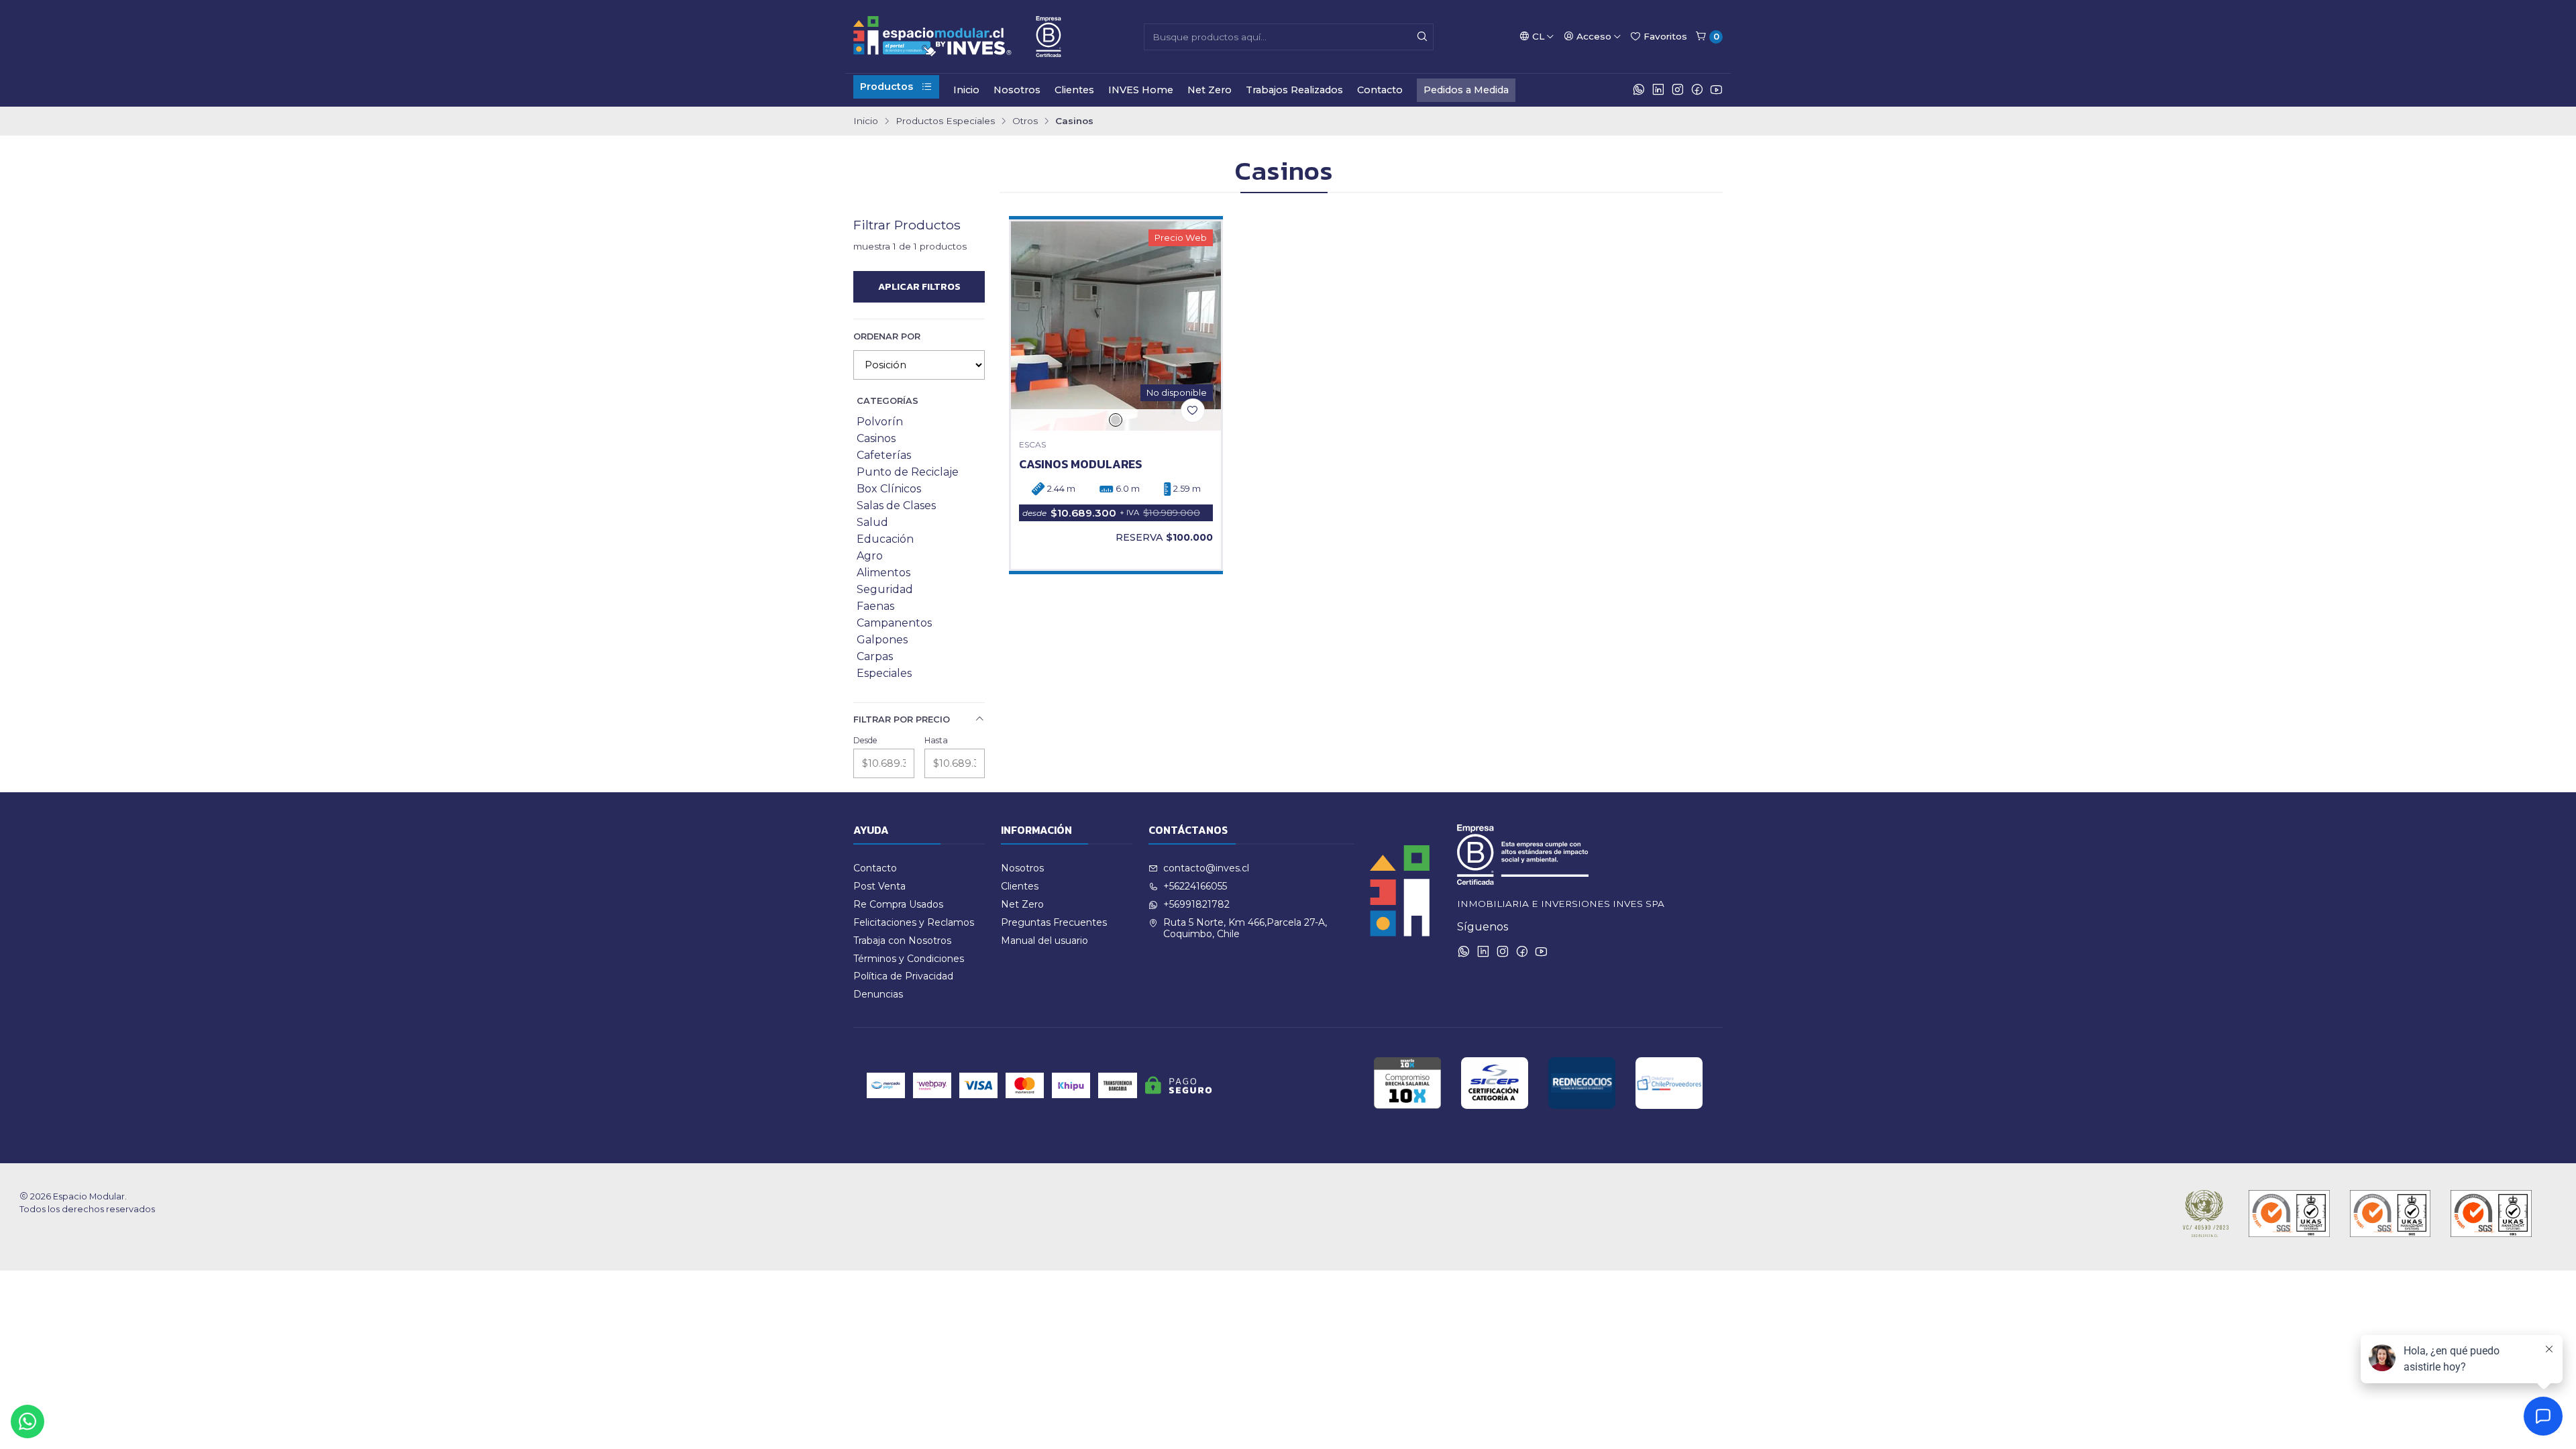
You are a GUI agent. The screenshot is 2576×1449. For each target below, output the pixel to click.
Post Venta (879, 886)
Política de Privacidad (903, 976)
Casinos (876, 438)
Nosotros (1017, 90)
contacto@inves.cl (1206, 868)
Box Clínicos (889, 489)
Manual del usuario (1044, 941)
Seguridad (885, 589)
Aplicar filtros (919, 286)
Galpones (882, 640)
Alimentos (883, 573)
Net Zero (1210, 90)
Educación (885, 539)
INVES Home (1141, 90)
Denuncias (878, 994)
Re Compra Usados (898, 904)
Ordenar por (887, 336)
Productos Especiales (945, 121)
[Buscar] (1422, 37)
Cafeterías (884, 455)
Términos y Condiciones (909, 959)
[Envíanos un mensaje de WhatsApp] (28, 1421)
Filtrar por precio (902, 719)
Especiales (884, 673)
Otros (1025, 121)
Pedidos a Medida (1466, 90)
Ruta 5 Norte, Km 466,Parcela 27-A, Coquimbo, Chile (1245, 928)
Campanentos (894, 623)
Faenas (875, 606)
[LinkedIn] (1658, 90)
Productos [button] (887, 87)
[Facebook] (1697, 90)
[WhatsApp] (1639, 90)
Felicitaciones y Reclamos (914, 922)
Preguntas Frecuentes (1054, 922)
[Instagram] (1678, 90)
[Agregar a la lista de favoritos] (1193, 411)
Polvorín (880, 422)
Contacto (1380, 90)
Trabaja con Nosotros (902, 941)
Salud (872, 522)
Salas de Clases (896, 505)
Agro (870, 556)
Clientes (1074, 90)
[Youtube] (1716, 90)
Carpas (875, 656)
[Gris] (1116, 420)
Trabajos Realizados (1294, 90)
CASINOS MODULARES (1080, 464)
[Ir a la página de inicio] (957, 37)
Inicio (966, 90)
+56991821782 (1196, 904)
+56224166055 (1195, 886)
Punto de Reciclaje (908, 472)
